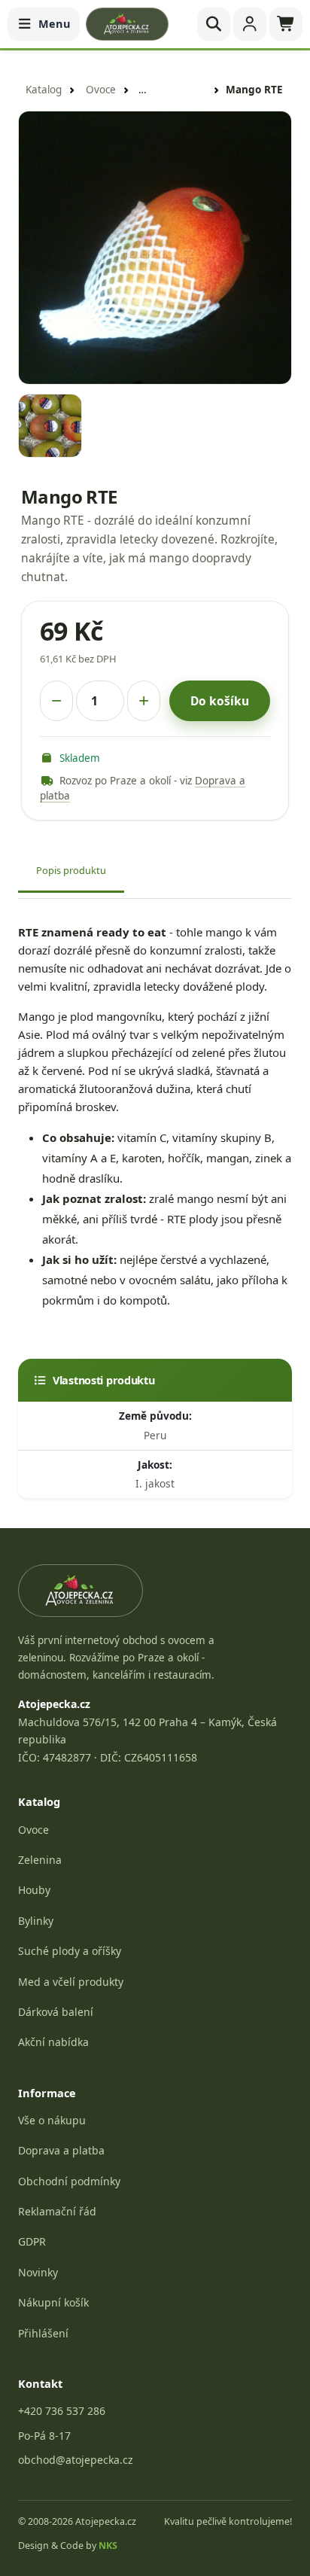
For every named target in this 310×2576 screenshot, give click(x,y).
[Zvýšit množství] (144, 701)
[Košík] (286, 24)
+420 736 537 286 (62, 2411)
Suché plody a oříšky (70, 1951)
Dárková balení (56, 2012)
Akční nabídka (53, 2042)
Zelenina (40, 1860)
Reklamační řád (57, 2211)
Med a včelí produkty (71, 1982)
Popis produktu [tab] (71, 870)
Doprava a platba (61, 2150)
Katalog (44, 90)
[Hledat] (214, 24)
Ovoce (101, 90)
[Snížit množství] (56, 701)
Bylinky (36, 1921)
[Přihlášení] (250, 24)
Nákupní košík (53, 2302)
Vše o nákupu (52, 2120)
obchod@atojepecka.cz (76, 2460)
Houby (34, 1890)
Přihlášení (43, 2333)
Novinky (38, 2272)
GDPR (32, 2241)
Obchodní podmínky (69, 2181)
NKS (108, 2546)
